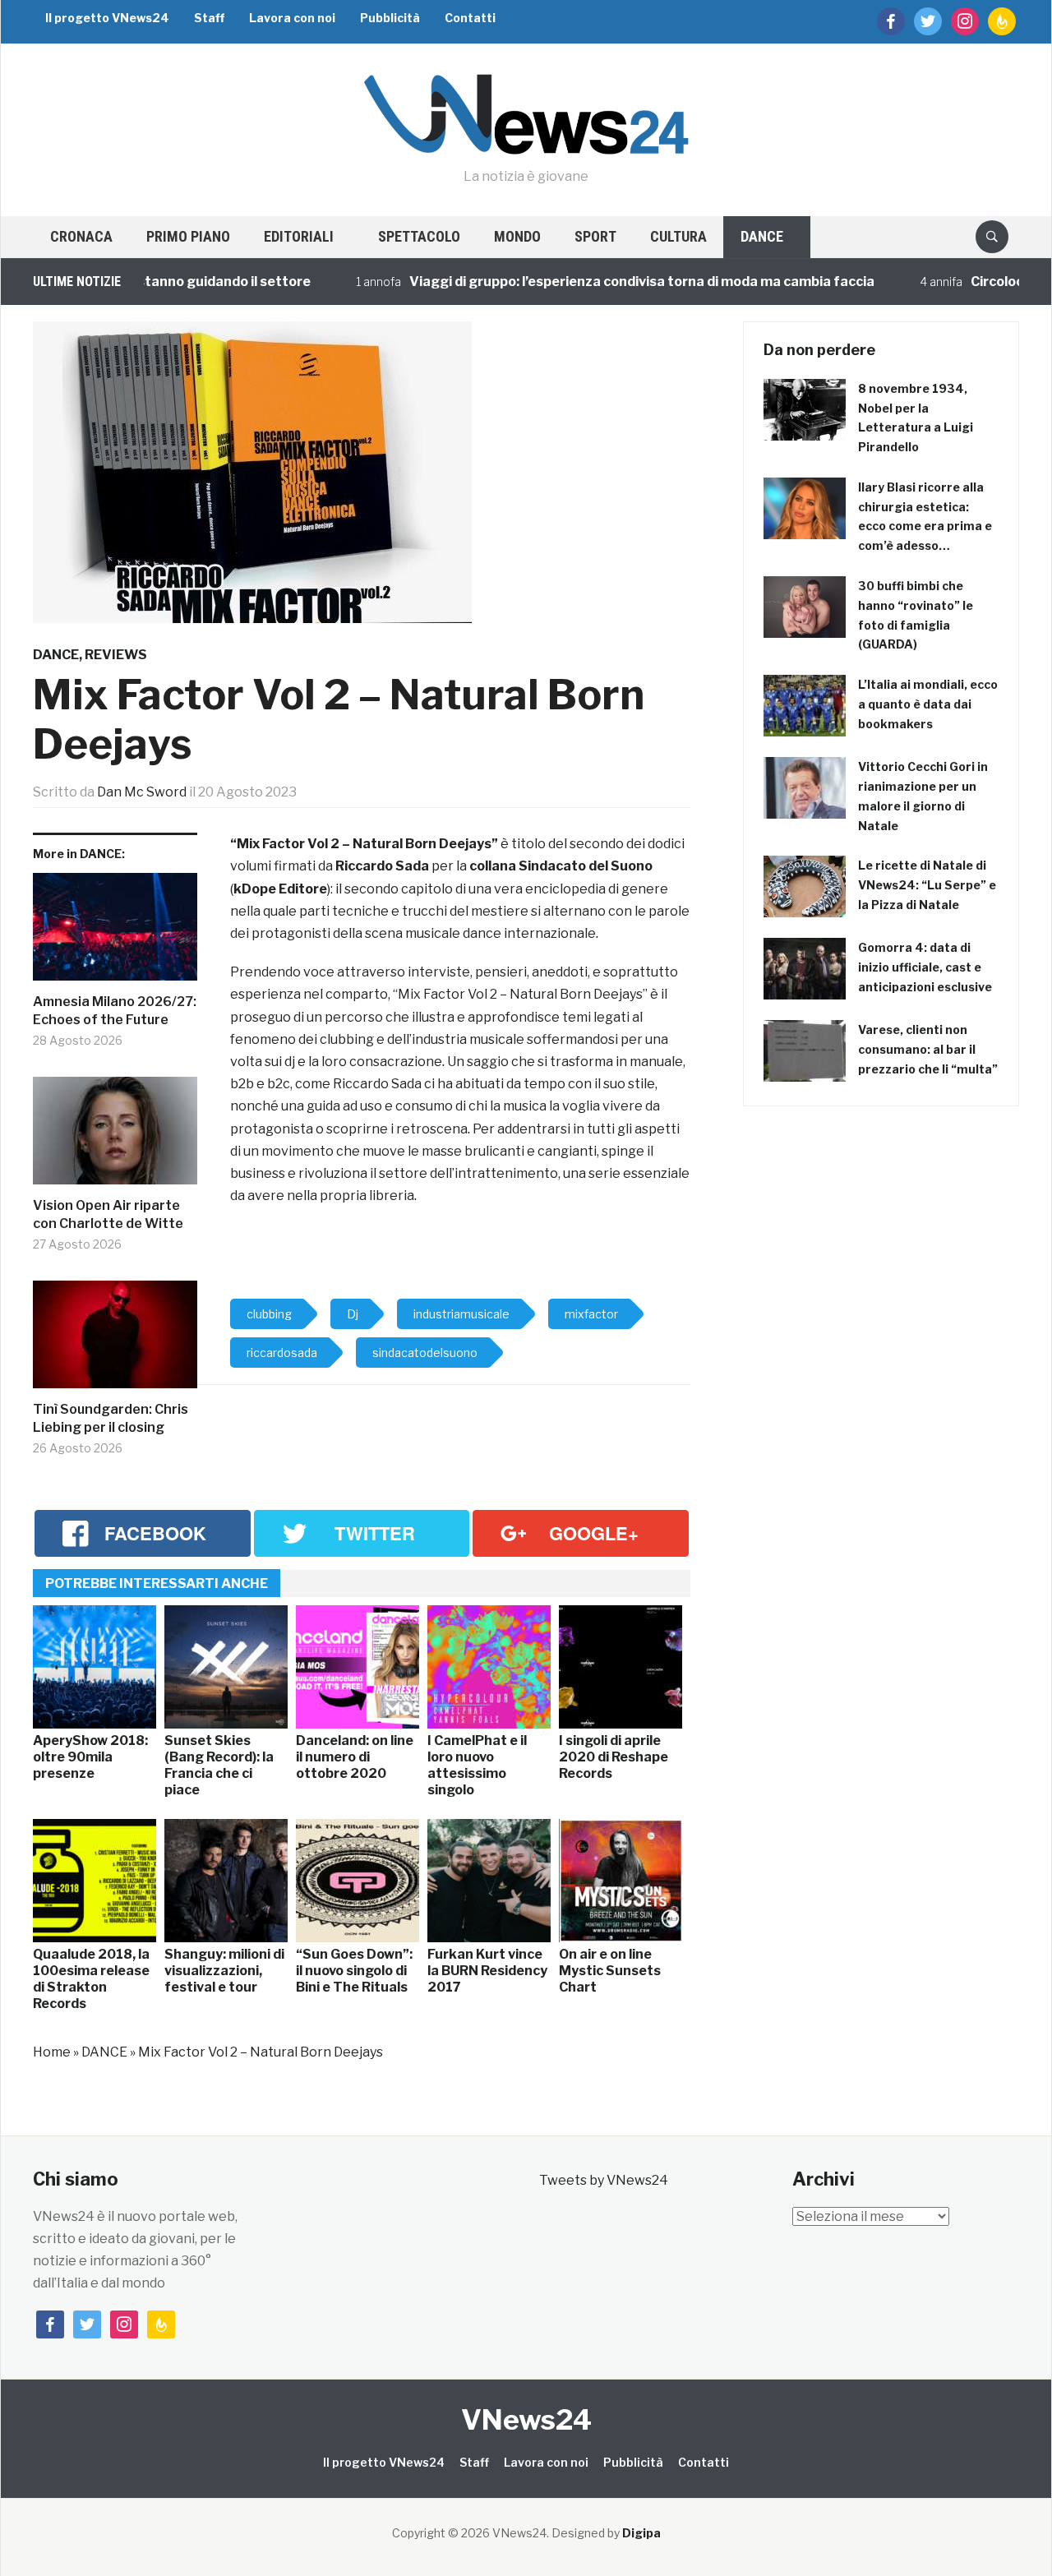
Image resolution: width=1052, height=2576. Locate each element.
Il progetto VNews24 (107, 18)
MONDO (517, 236)
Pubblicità (390, 18)
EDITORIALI (299, 236)
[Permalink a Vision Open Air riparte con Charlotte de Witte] (115, 1137)
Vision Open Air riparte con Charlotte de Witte (108, 1214)
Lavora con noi (292, 18)
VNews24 (526, 2419)
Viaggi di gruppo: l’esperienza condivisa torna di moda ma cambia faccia (599, 282)
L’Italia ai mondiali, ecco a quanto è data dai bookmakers (928, 704)
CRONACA (81, 236)
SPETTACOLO (419, 236)
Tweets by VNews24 (604, 2180)
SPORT (595, 236)
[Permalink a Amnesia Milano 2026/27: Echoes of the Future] (115, 933)
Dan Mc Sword (142, 792)
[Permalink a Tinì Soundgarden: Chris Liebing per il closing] (115, 1341)
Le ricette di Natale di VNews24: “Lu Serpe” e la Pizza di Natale (927, 885)
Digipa (641, 2533)
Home (52, 2052)
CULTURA (678, 236)
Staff (209, 18)
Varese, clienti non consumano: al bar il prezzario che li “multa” (928, 1049)
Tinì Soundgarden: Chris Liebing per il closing (111, 1418)
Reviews (116, 655)
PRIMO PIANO (188, 236)
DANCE (762, 236)
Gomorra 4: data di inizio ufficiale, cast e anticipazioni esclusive (925, 967)
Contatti (470, 18)
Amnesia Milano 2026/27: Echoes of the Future (115, 1011)
